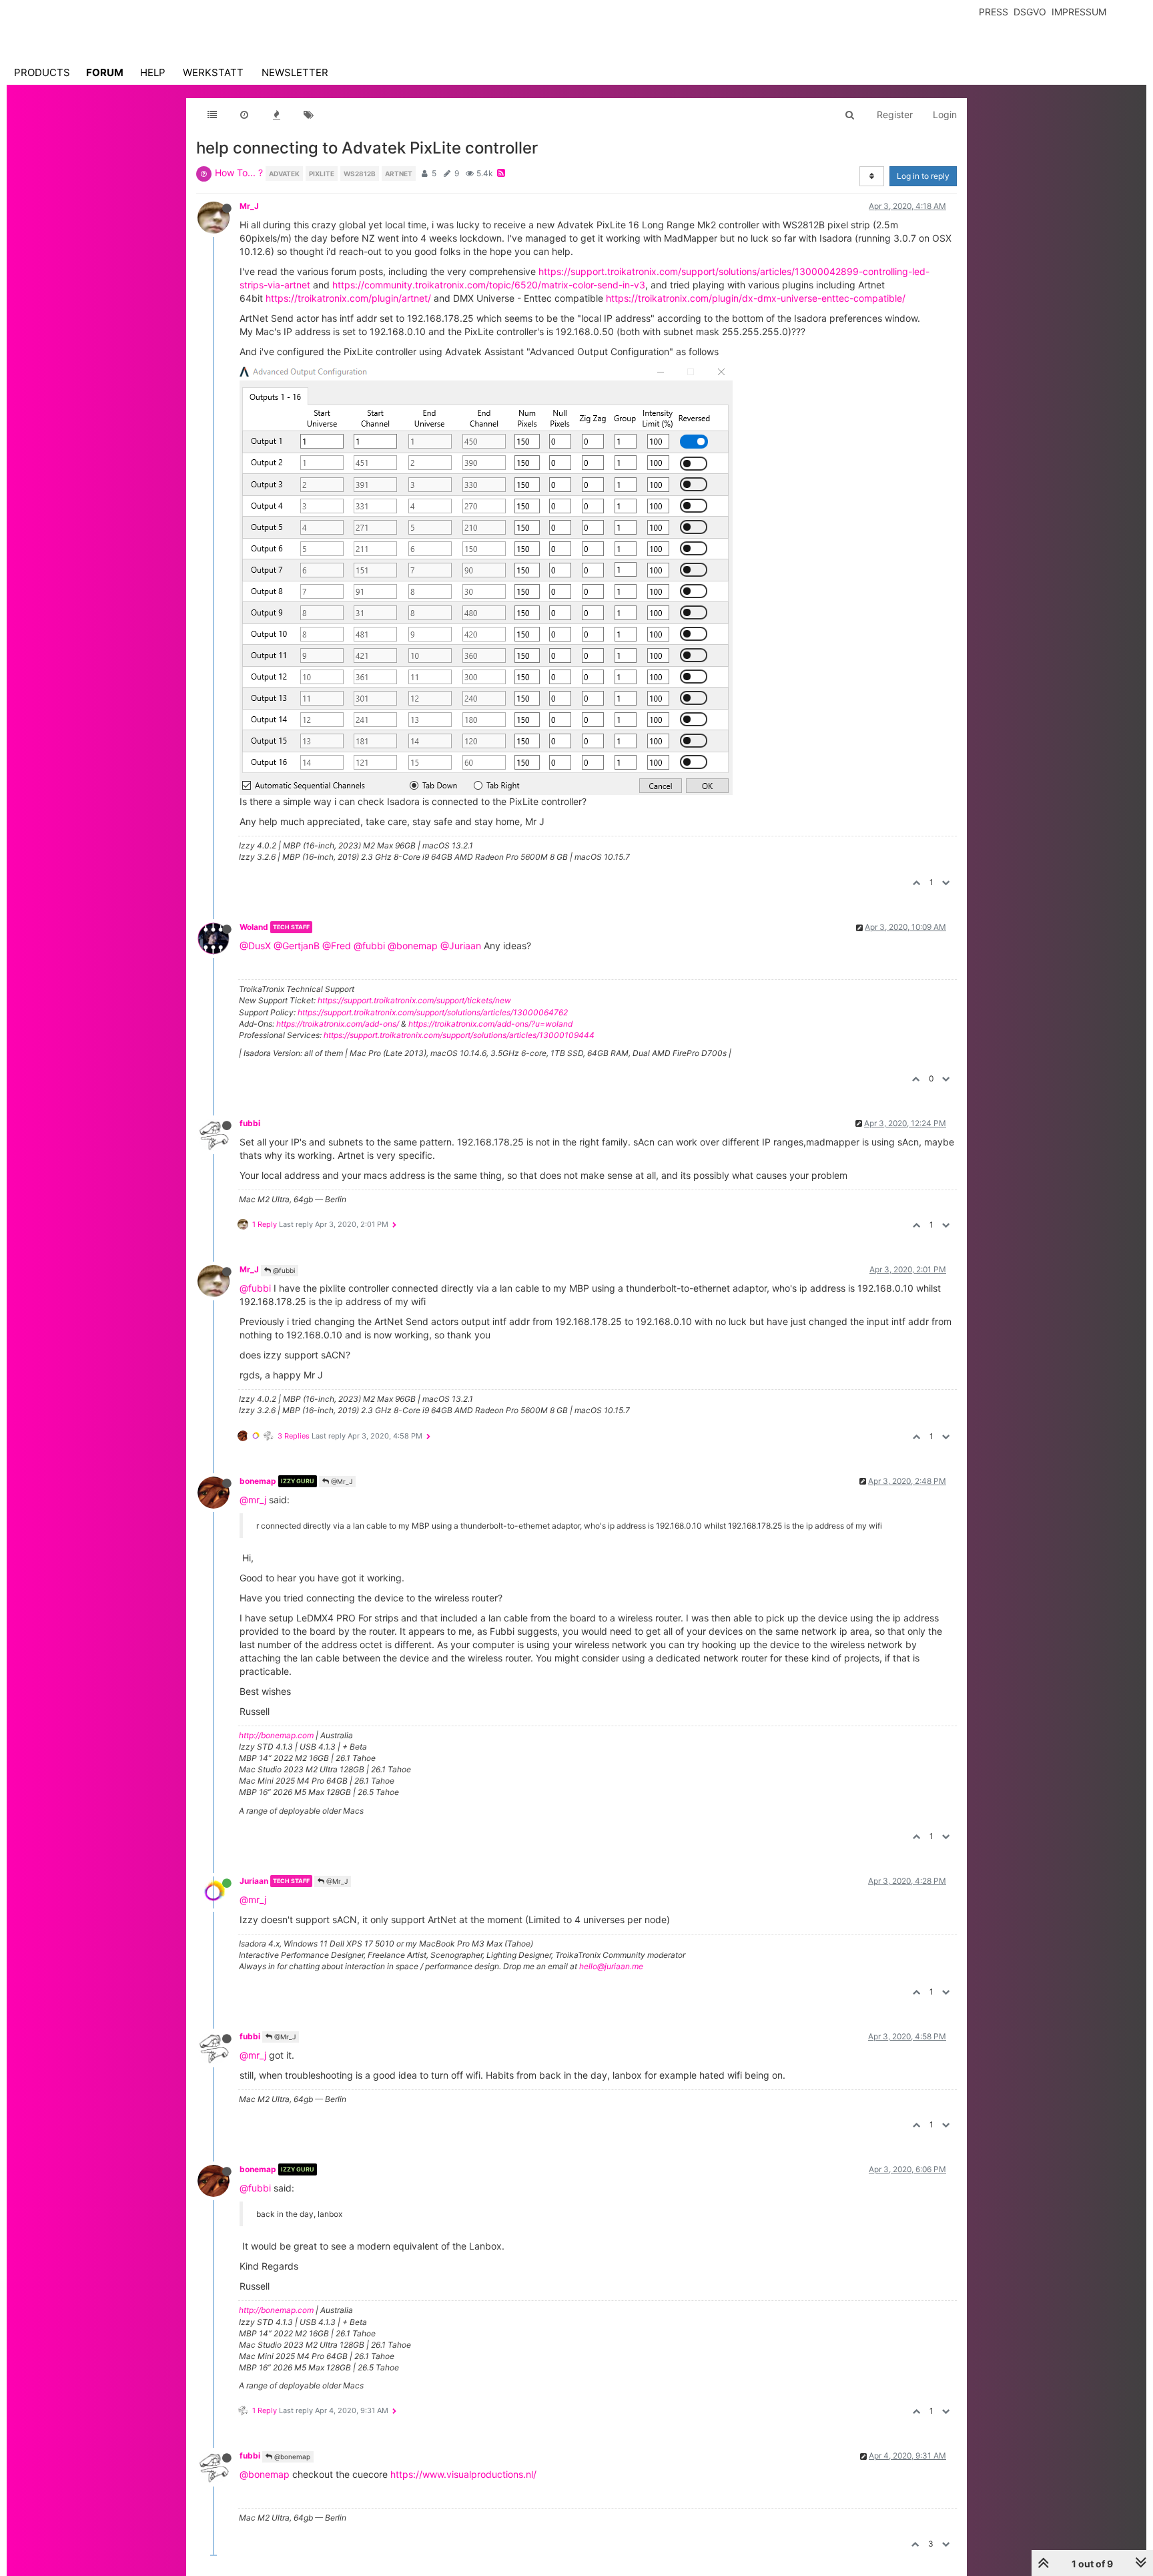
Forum (105, 72)
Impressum (1079, 12)
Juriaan (254, 1881)
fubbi (250, 1123)
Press (994, 12)
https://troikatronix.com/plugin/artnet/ (348, 298)
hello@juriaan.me (611, 1966)
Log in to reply (923, 176)
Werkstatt (213, 72)
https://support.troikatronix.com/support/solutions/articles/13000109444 (459, 1035)
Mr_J (249, 206)
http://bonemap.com (276, 1735)
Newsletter (295, 72)
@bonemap (413, 946)
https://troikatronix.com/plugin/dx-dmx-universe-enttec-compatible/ (756, 298)
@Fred (337, 946)
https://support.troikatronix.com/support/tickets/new (414, 1000)
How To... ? (239, 173)
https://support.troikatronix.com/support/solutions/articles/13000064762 (433, 1012)
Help (153, 72)
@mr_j (253, 1500)
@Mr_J (341, 1481)
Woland (254, 927)
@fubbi (369, 946)
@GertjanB (297, 946)
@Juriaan (461, 946)
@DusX (255, 946)
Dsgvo (1030, 12)
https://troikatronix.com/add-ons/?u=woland (490, 1024)
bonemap (258, 1481)
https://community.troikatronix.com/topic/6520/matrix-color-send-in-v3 (489, 285)
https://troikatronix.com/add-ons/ (338, 1024)
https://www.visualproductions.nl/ (463, 2474)
